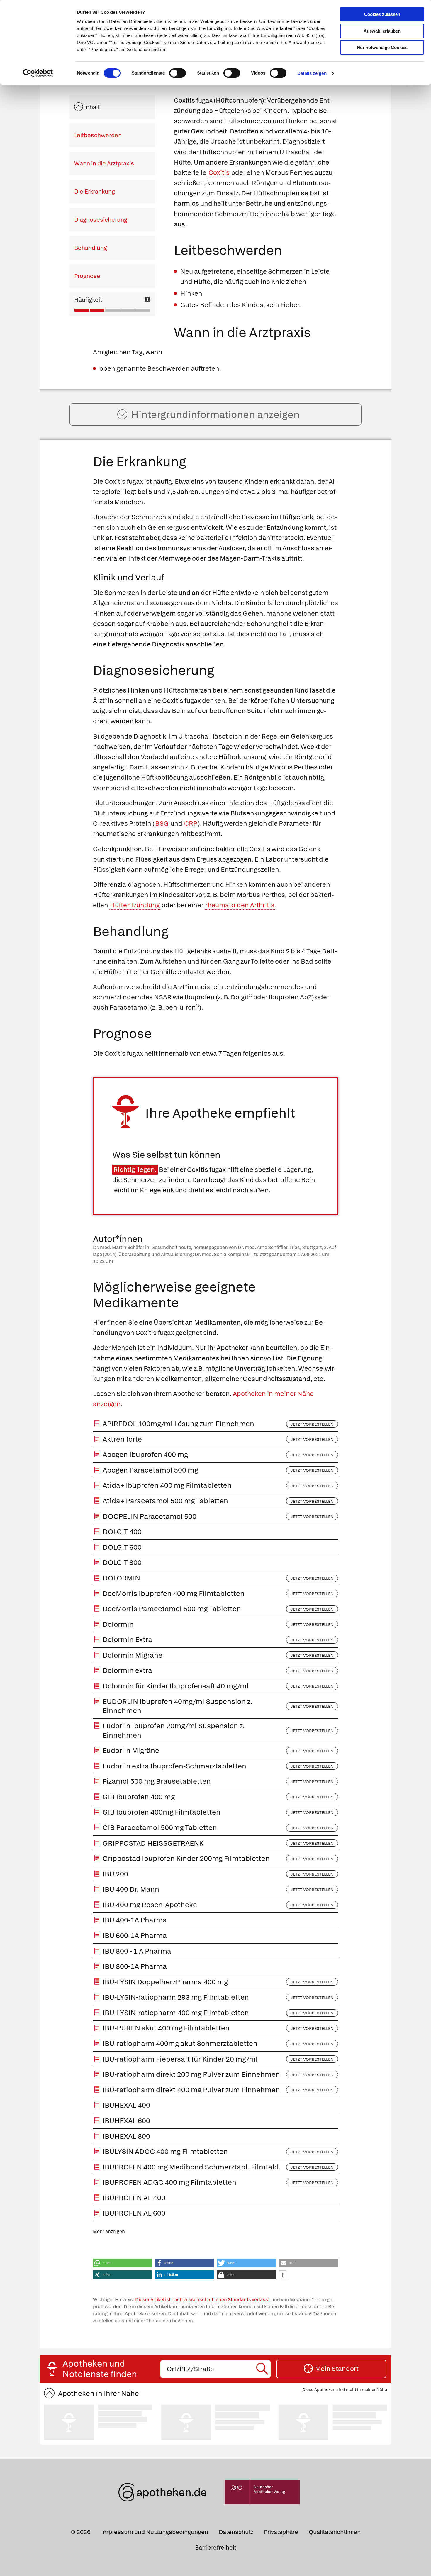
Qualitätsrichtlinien (335, 2532)
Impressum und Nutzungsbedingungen (155, 2532)
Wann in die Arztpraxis (104, 163)
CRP (191, 824)
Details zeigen (312, 73)
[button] (123, 2263)
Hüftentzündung (135, 905)
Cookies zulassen (382, 14)
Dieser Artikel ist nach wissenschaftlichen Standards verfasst (202, 2300)
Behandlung (91, 248)
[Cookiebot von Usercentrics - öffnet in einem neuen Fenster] (38, 73)
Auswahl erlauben (382, 31)
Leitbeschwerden (98, 135)
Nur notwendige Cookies (382, 47)
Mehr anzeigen (109, 2231)
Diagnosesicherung (101, 220)
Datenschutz (236, 2532)
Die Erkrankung (95, 192)
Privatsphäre (281, 2532)
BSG (162, 824)
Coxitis (219, 173)
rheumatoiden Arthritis (240, 905)
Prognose (87, 276)
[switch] (178, 73)
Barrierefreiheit (216, 2548)
